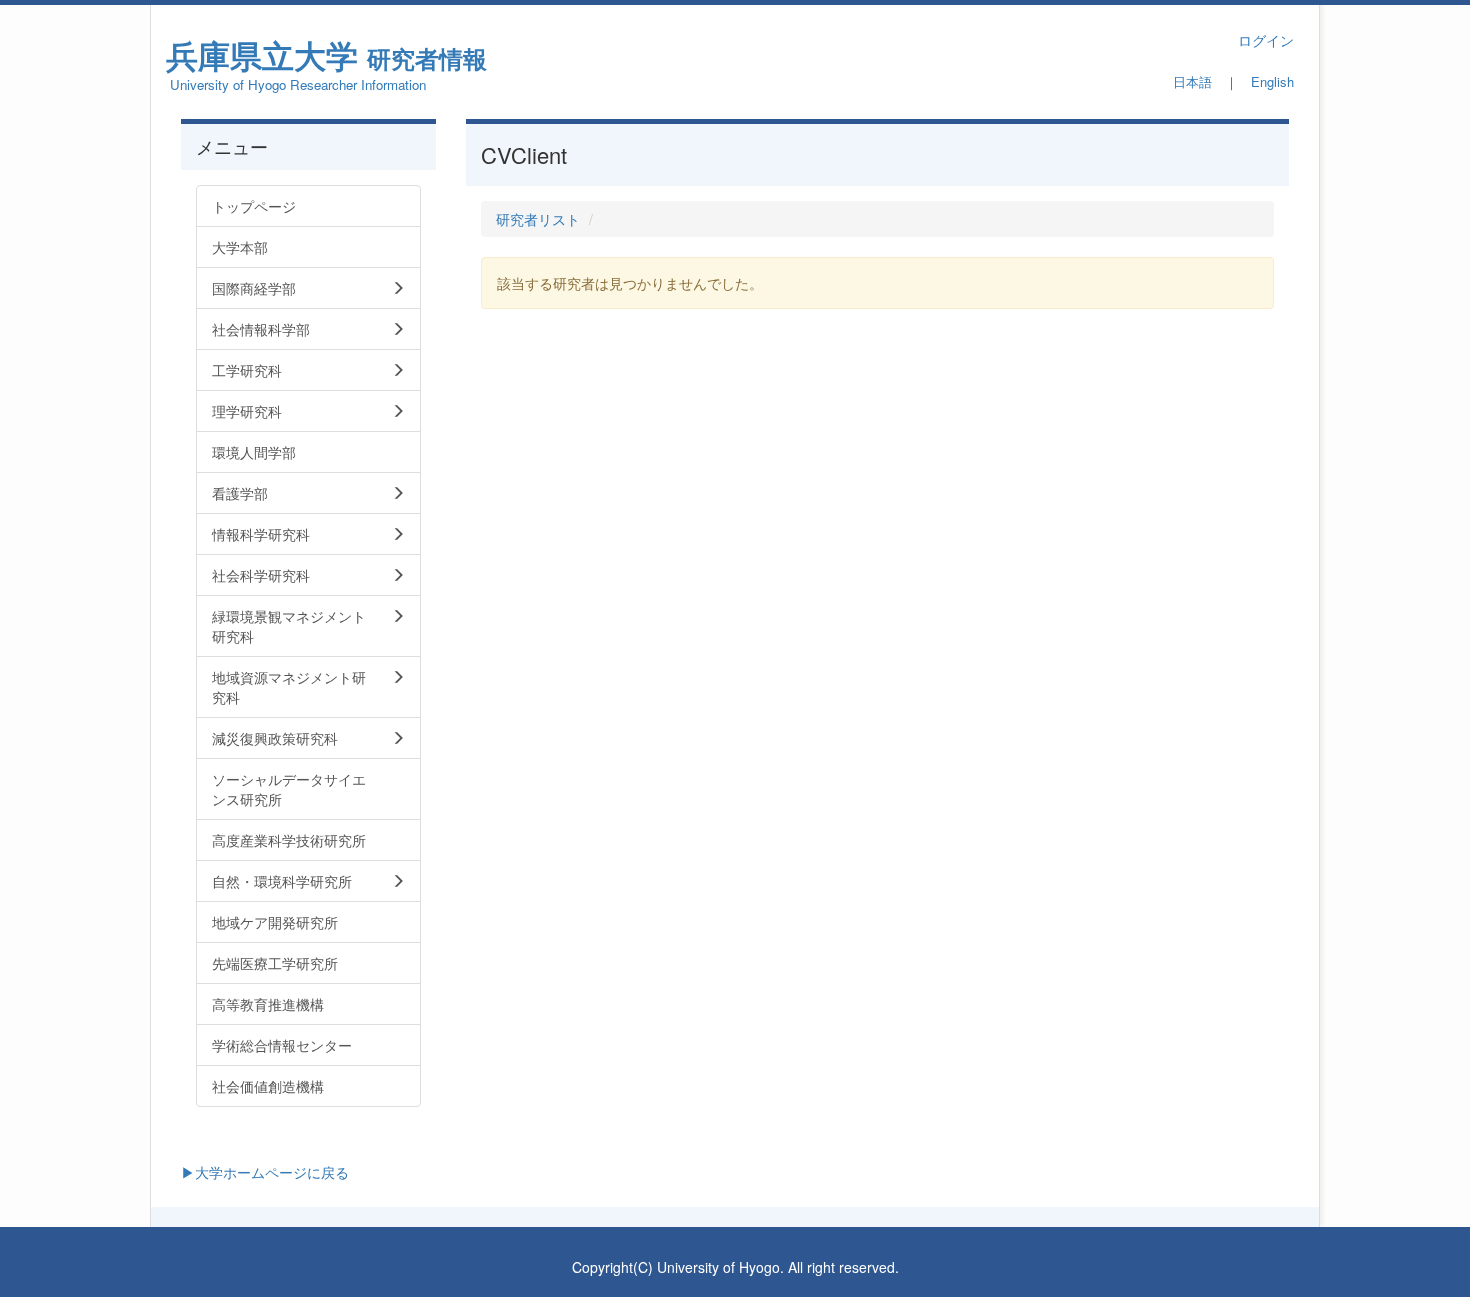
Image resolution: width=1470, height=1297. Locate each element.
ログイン (1266, 40)
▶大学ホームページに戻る (265, 1172)
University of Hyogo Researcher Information (298, 84)
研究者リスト (538, 219)
